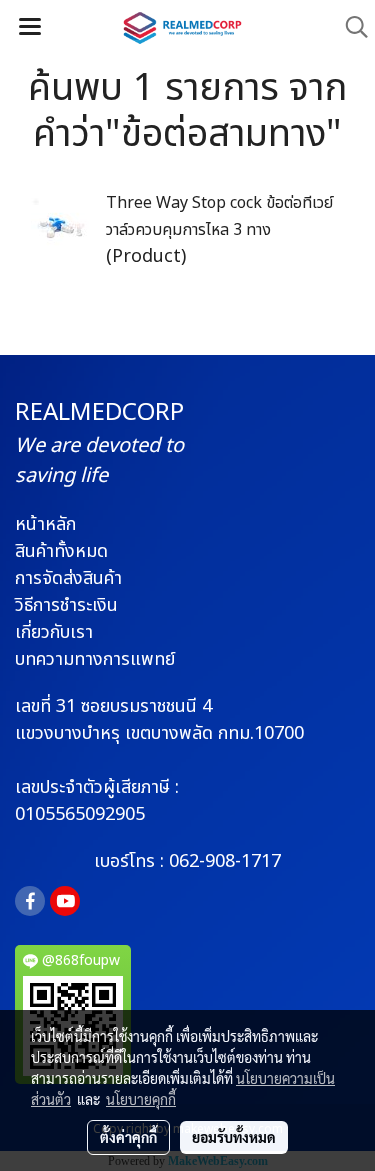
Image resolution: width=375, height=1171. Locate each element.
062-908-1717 (225, 861)
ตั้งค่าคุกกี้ (128, 1137)
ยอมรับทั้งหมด (234, 1137)
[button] (350, 27)
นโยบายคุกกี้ (141, 1099)
